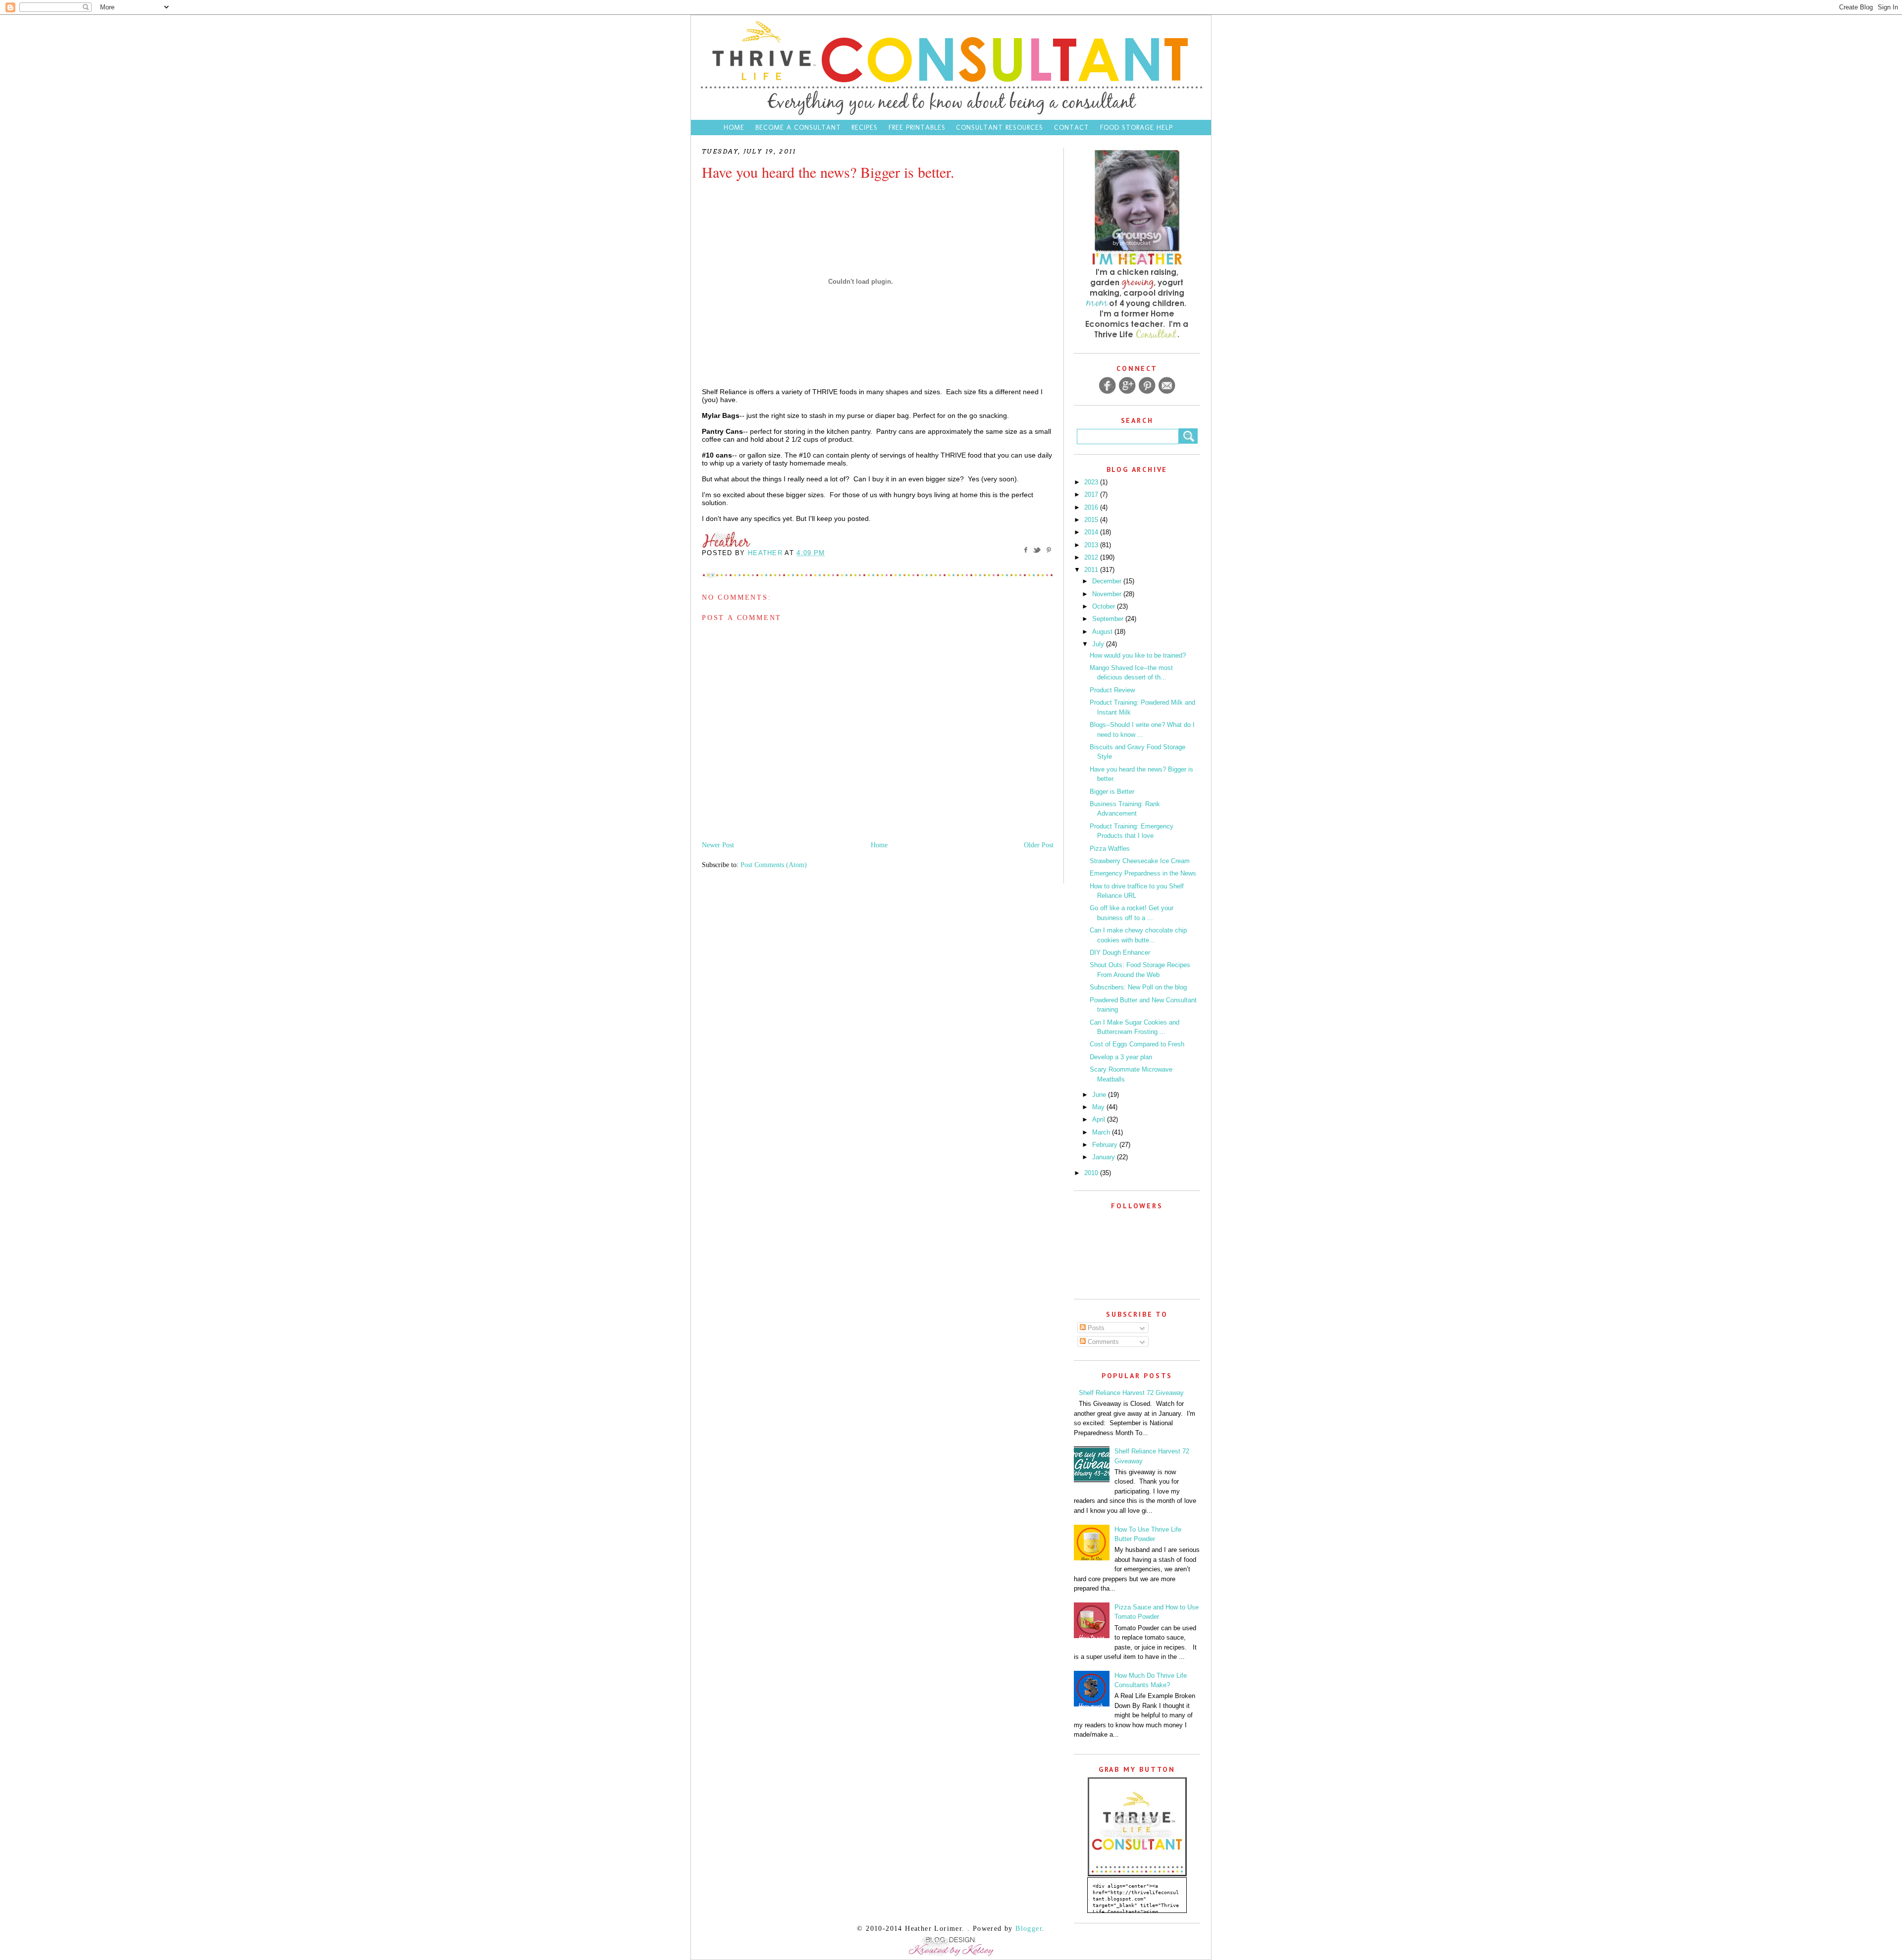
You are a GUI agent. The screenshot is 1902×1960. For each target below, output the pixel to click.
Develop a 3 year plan (1121, 1057)
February (1106, 1145)
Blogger (1029, 1929)
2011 (1092, 570)
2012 (1092, 557)
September (1109, 619)
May (1099, 1107)
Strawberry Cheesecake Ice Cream (1140, 861)
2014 (1092, 532)
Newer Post (718, 845)
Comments (1102, 1342)
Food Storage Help (1136, 128)
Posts (1095, 1328)
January (1105, 1157)
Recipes (865, 128)
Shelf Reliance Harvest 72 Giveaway (1131, 1393)
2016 (1092, 507)
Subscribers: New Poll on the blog (1138, 987)
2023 (1092, 482)
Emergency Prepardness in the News (1143, 873)
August (1103, 632)
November (1108, 594)
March (1102, 1132)
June (1100, 1095)
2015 (1092, 520)
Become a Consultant (798, 128)
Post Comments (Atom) (774, 865)
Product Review (1112, 690)
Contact (1073, 128)
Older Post (1039, 845)
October (1105, 606)
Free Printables (917, 128)
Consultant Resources (1000, 128)
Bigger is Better (1112, 792)
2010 (1092, 1173)
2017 (1092, 494)
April (1100, 1119)
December (1108, 581)
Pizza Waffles (1110, 849)
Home (734, 128)
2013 (1092, 545)
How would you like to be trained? (1138, 655)
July (1099, 644)
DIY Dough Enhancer (1120, 953)
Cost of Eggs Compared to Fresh (1137, 1044)
